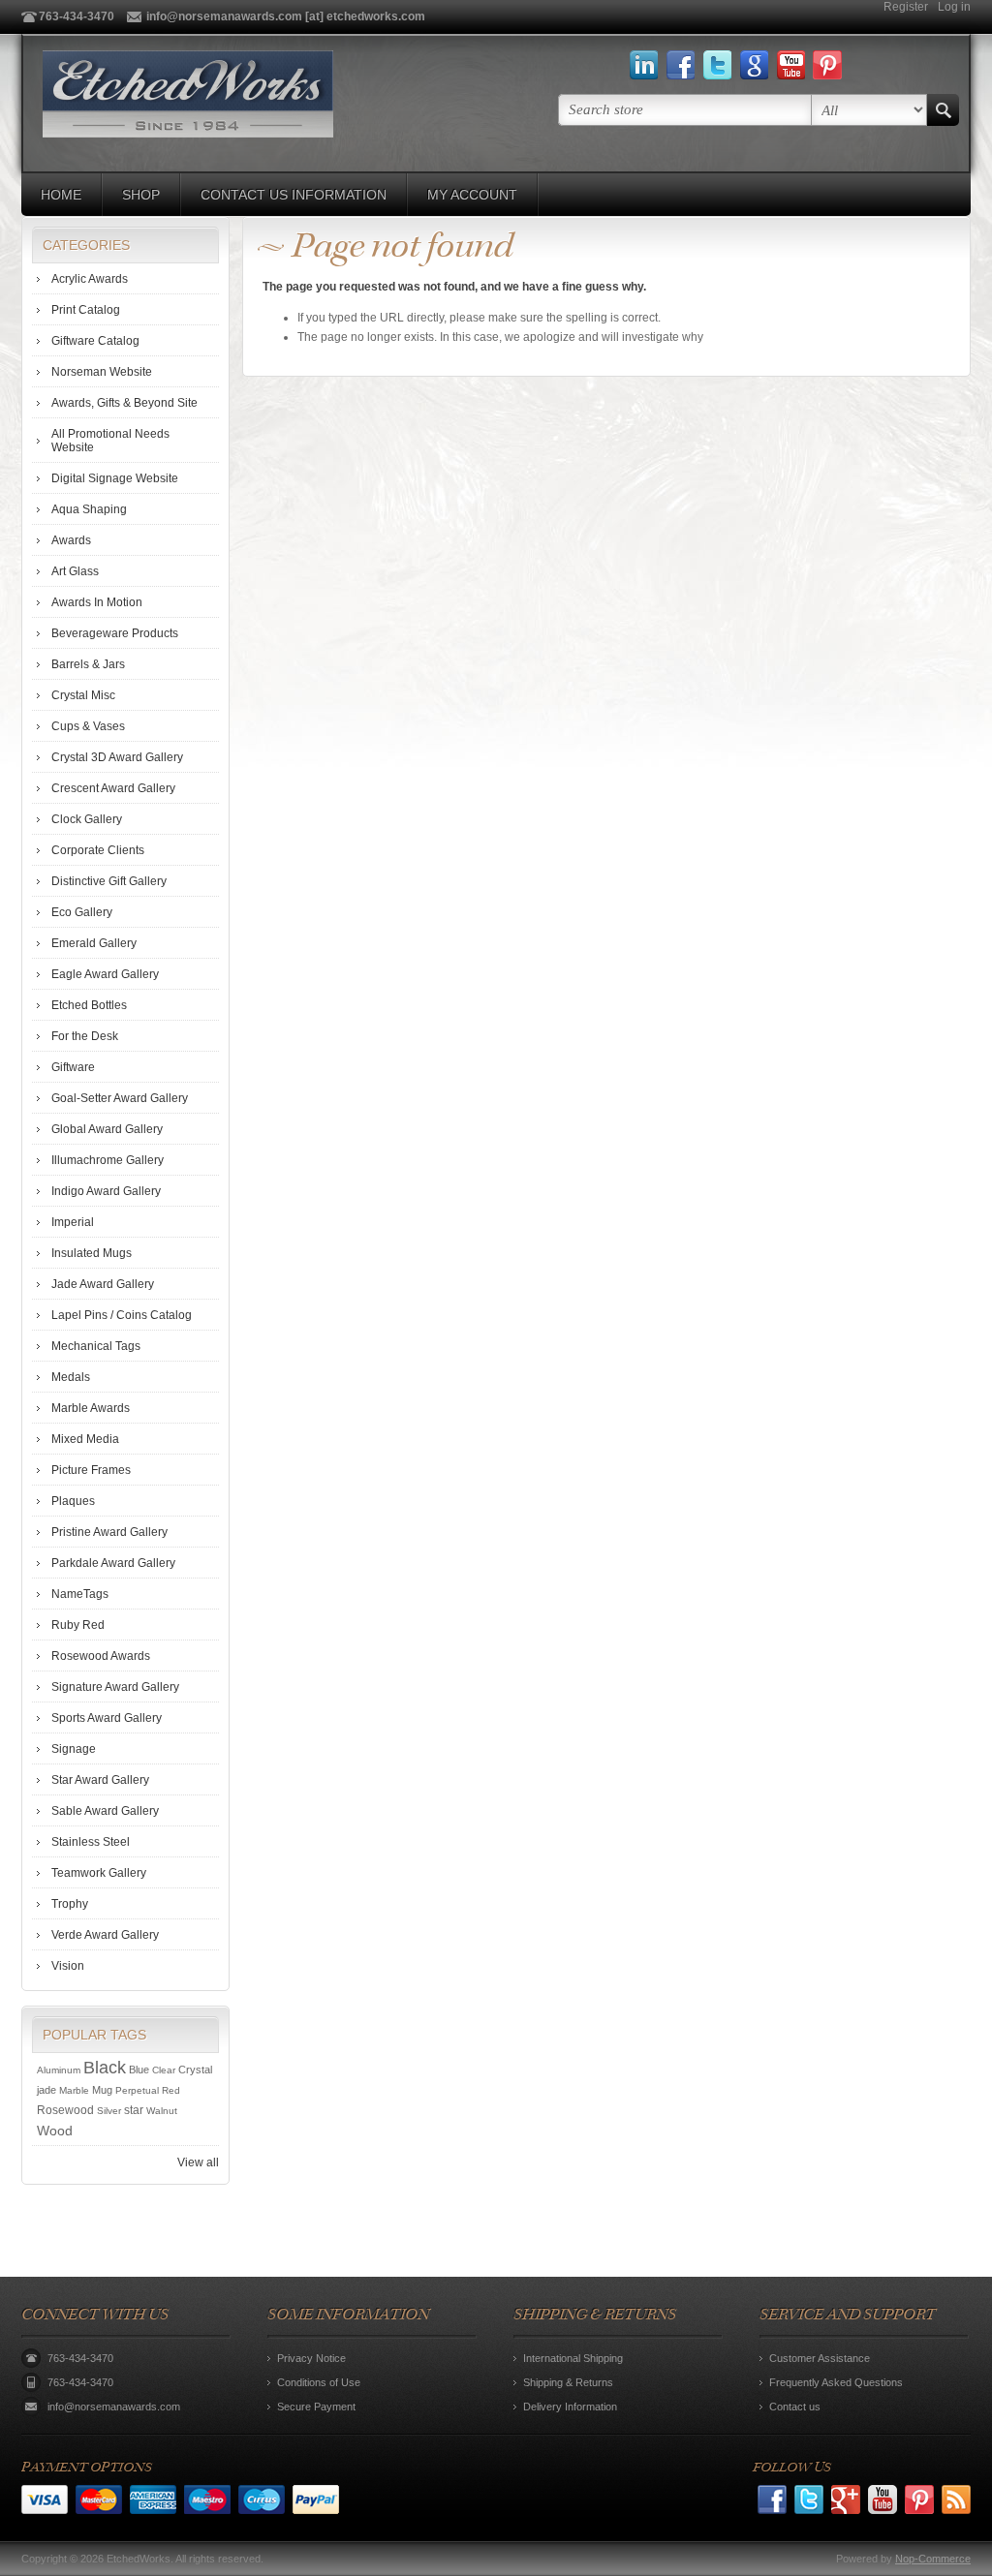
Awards (71, 540)
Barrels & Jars (88, 664)
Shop (141, 195)
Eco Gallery (82, 912)
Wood (55, 2131)
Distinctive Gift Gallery (109, 881)
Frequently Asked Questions (836, 2382)
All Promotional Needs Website (110, 441)
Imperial (73, 1222)
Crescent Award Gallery (113, 788)
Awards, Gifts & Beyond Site (124, 403)
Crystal (195, 2070)
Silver (109, 2111)
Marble (74, 2090)
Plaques (73, 1501)
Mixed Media (85, 1439)
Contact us (795, 2407)
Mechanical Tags (96, 1346)
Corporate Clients (98, 850)
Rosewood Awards (101, 1656)
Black (105, 2068)
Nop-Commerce (933, 2559)
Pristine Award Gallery (109, 1532)
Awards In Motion (97, 602)
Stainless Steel (91, 1842)
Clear (164, 2070)
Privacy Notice (311, 2358)
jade (46, 2090)
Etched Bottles (89, 1005)
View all (198, 2162)
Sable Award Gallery (105, 1811)
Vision (68, 1966)
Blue (139, 2070)
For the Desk (85, 1036)
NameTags (80, 1594)
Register (906, 7)
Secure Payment (316, 2407)
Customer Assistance (820, 2358)
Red (171, 2090)
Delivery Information (570, 2407)
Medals (71, 1377)
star (134, 2110)
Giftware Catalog (95, 341)
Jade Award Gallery (103, 1284)
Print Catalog (86, 310)
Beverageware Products (115, 633)
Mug (102, 2090)
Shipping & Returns (568, 2382)
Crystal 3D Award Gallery (117, 757)
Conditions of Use (319, 2382)
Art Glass (75, 571)
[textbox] (685, 110)
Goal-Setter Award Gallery (120, 1098)
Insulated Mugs (92, 1253)
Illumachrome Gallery (108, 1160)
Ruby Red (78, 1625)
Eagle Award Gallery (105, 974)
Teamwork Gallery (99, 1873)
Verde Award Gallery (105, 1935)
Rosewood (65, 2110)
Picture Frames (91, 1470)
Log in (954, 7)
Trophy (70, 1904)
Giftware (73, 1067)
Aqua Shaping (89, 509)
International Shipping (573, 2358)
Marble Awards (91, 1408)
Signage (74, 1749)
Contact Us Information (294, 195)
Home (61, 195)
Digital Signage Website (115, 478)
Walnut (162, 2111)
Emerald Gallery (94, 943)
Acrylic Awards (90, 279)
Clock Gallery (87, 819)
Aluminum (59, 2070)
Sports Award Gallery (107, 1718)
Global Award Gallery (107, 1129)
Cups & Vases (88, 726)
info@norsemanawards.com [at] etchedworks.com (286, 16)
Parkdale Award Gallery (113, 1563)
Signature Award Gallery (115, 1687)
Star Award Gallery (100, 1780)
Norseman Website (102, 372)
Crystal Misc (83, 695)
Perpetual (137, 2090)
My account (472, 195)
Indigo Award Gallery (106, 1191)
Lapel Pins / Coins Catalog (122, 1315)
